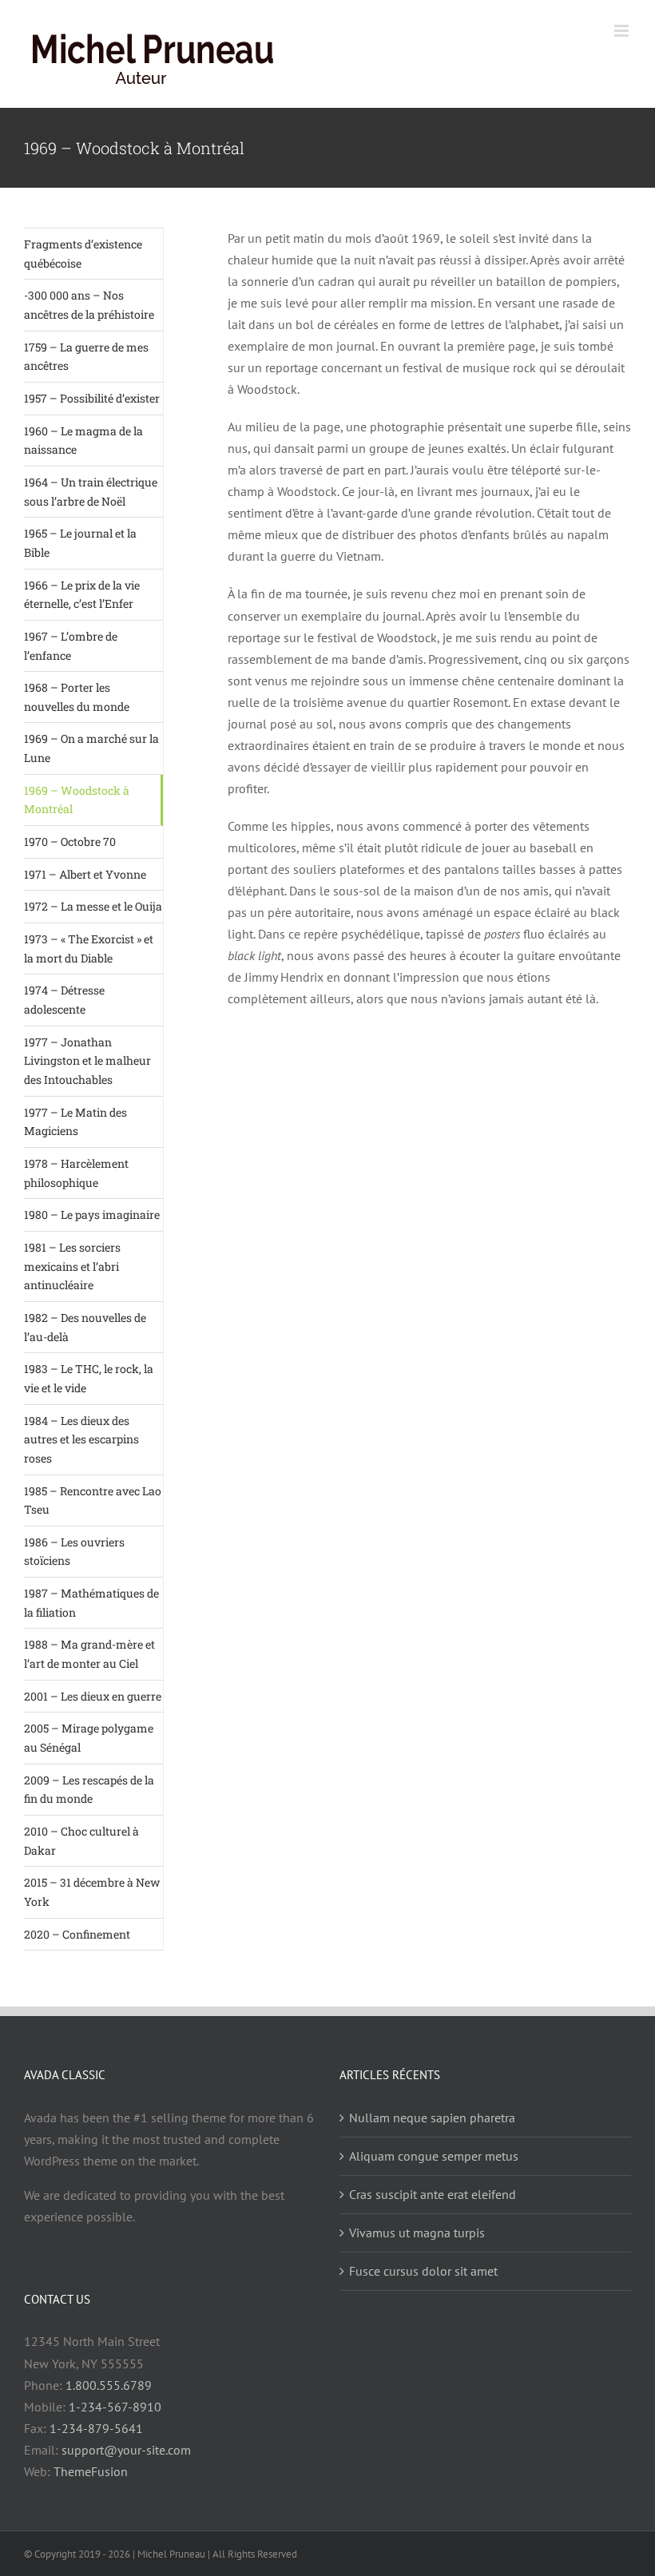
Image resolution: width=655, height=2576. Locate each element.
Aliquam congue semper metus (434, 2156)
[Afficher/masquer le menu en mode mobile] (623, 31)
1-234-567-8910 (115, 2407)
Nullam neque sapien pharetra (432, 2118)
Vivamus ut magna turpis (417, 2233)
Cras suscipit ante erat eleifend (433, 2194)
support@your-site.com (126, 2450)
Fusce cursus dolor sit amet (423, 2271)
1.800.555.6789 (109, 2385)
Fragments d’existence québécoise (83, 254)
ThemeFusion (91, 2471)
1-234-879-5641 (96, 2428)
